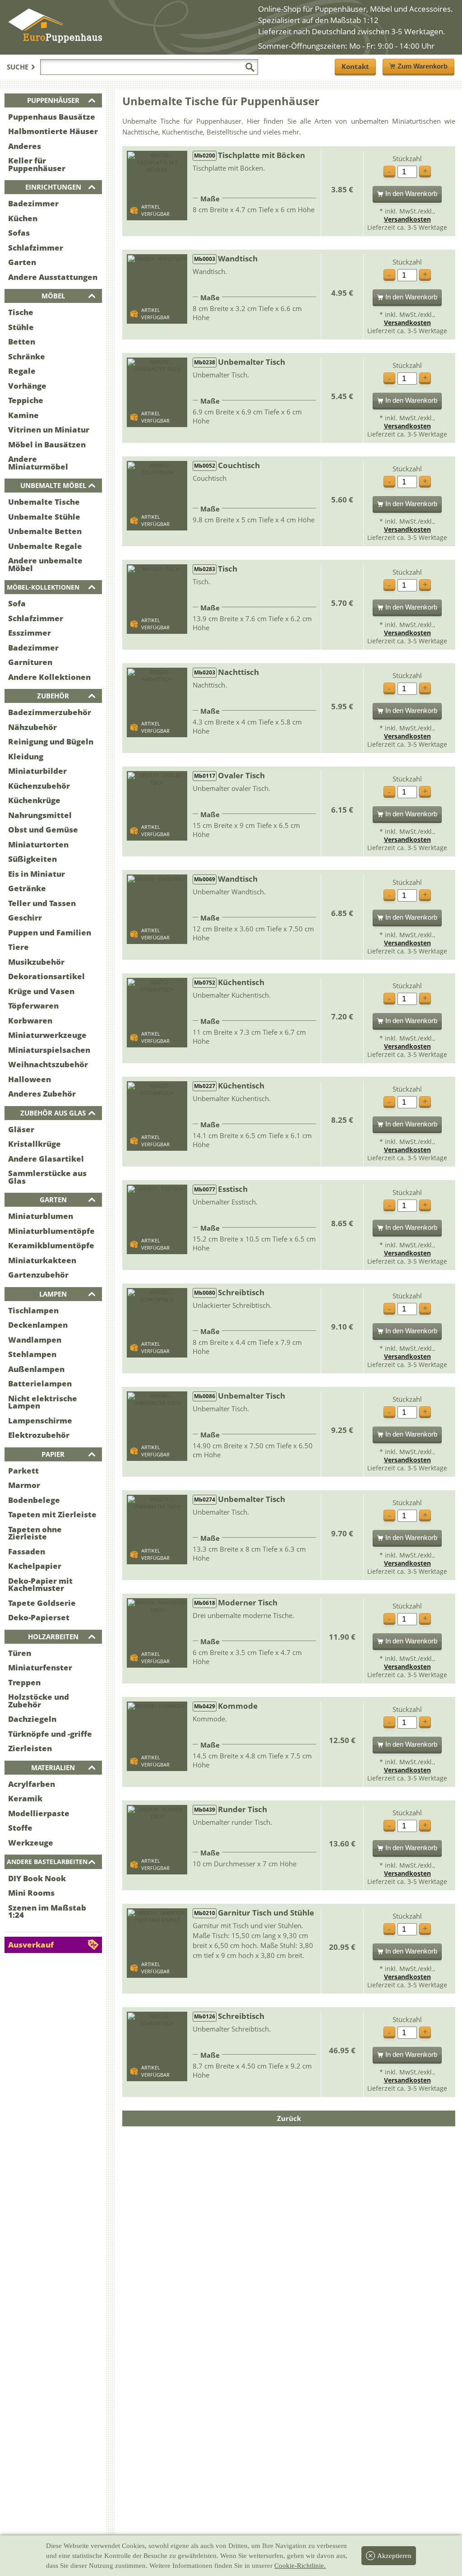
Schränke (27, 356)
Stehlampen (32, 1354)
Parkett (23, 1471)
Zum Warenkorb (423, 66)
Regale (22, 371)
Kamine (23, 415)
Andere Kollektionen (49, 677)
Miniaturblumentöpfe (51, 1231)
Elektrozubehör (39, 1435)
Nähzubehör (32, 727)
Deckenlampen (38, 1325)
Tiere (18, 947)
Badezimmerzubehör (50, 712)
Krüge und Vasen (41, 991)
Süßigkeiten (32, 859)
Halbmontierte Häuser (53, 131)
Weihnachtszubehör (48, 1064)
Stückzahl (407, 159)
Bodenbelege (34, 1500)
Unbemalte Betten (45, 531)
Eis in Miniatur (37, 874)
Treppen (24, 1682)
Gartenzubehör (38, 1275)
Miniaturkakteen (42, 1260)
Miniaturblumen (41, 1216)
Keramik (25, 1798)
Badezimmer (33, 203)
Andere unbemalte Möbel (45, 564)
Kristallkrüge (35, 1144)
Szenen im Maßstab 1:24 (47, 1911)
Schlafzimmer (36, 248)
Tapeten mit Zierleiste (52, 1514)
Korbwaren (30, 1021)
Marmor (24, 1485)
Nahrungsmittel (40, 815)
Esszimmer (30, 633)
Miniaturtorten (38, 844)
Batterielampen (40, 1383)
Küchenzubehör (39, 786)
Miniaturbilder (37, 771)
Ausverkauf (31, 1945)
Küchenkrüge (34, 800)
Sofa (17, 603)
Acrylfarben (32, 1784)
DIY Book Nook (37, 1878)
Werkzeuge (31, 1843)
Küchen (23, 218)
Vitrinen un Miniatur (49, 430)
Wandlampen (35, 1340)
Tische (21, 312)
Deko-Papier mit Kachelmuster (40, 1585)
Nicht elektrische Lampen (43, 1402)
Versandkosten (407, 219)
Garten (22, 262)
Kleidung (26, 756)
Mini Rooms (31, 1893)
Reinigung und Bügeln (51, 742)
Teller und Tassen (42, 903)
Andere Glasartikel (46, 1159)
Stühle (21, 327)
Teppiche (26, 400)
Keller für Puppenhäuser (37, 164)
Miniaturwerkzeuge (47, 1035)
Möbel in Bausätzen (47, 444)
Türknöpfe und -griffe (50, 1734)
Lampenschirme (40, 1421)
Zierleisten (30, 1748)
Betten (22, 342)
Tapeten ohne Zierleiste (35, 1533)
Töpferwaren (33, 1006)
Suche (18, 67)
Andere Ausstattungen (53, 277)
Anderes (25, 146)
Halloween (30, 1079)
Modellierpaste (39, 1813)
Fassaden (27, 1551)
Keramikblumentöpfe (51, 1245)
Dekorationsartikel (46, 976)
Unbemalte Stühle (44, 517)
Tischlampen (33, 1310)
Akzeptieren (394, 2556)
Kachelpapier (35, 1566)
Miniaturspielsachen (49, 1050)
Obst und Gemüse (43, 830)
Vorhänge (27, 386)
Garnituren (30, 662)
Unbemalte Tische (44, 502)
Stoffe (20, 1828)
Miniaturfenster (40, 1667)
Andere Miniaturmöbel (38, 463)
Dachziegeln (32, 1719)
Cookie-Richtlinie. (300, 2566)
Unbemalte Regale (45, 546)
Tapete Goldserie (42, 1603)
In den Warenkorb (411, 193)
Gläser (21, 1129)
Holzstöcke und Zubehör (39, 1701)
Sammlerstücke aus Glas (47, 1177)
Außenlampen (36, 1369)
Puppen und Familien (50, 932)
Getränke (27, 888)
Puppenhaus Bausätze (52, 117)
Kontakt (355, 66)
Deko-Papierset (39, 1617)
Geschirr (25, 918)
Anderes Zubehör (42, 1094)
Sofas (19, 233)
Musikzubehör (36, 962)
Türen (20, 1653)
